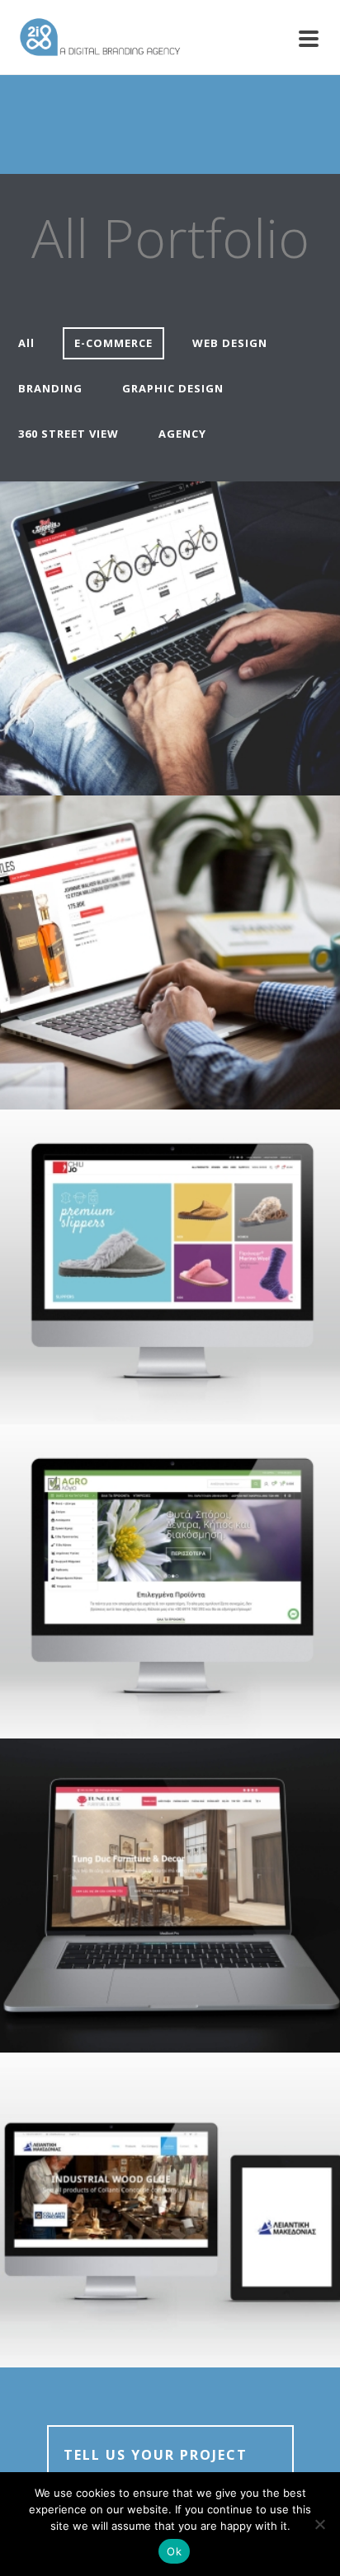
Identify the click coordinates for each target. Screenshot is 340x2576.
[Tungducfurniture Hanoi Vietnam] (203, 1853)
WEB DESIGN (230, 343)
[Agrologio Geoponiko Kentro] (203, 1538)
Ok (174, 2551)
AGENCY (182, 434)
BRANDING (50, 388)
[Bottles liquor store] (203, 910)
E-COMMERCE (113, 343)
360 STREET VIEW (68, 434)
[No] (319, 2524)
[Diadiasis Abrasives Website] (203, 2167)
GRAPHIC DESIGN (173, 388)
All (26, 343)
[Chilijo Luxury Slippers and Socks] (203, 1224)
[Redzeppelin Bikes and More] (203, 595)
